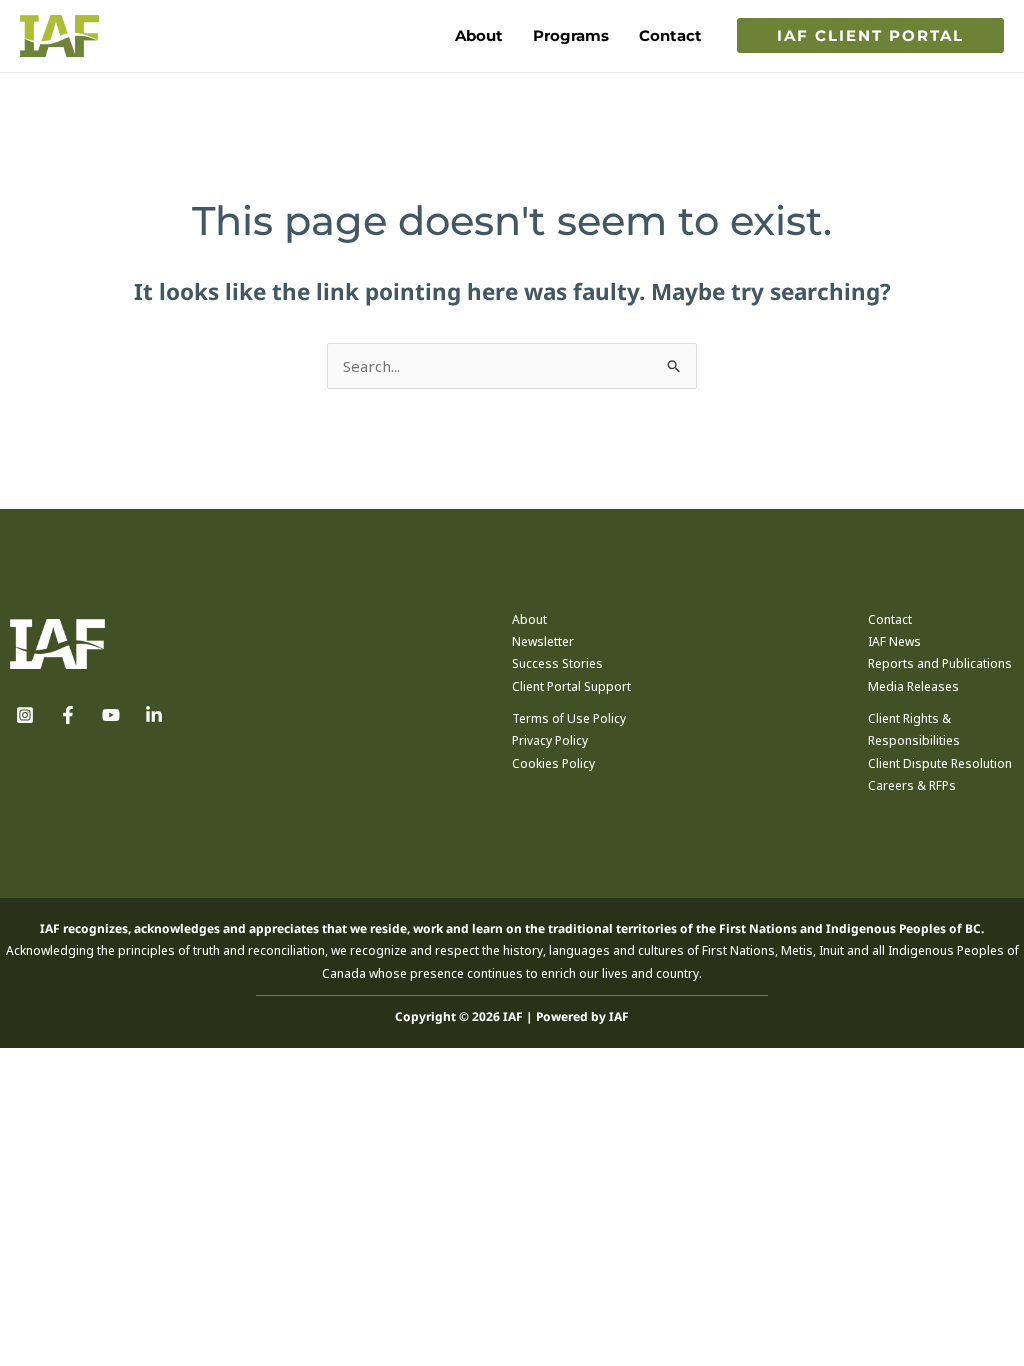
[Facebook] (68, 715)
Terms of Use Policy (569, 718)
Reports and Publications (940, 663)
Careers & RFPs (912, 785)
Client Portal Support (571, 686)
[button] (870, 35)
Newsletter (543, 641)
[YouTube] (111, 715)
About (479, 35)
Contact (670, 35)
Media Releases (913, 686)
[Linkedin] (154, 715)
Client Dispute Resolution (940, 763)
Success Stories (557, 663)
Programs (571, 35)
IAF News (894, 641)
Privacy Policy (550, 740)
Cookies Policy (553, 763)
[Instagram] (25, 715)
